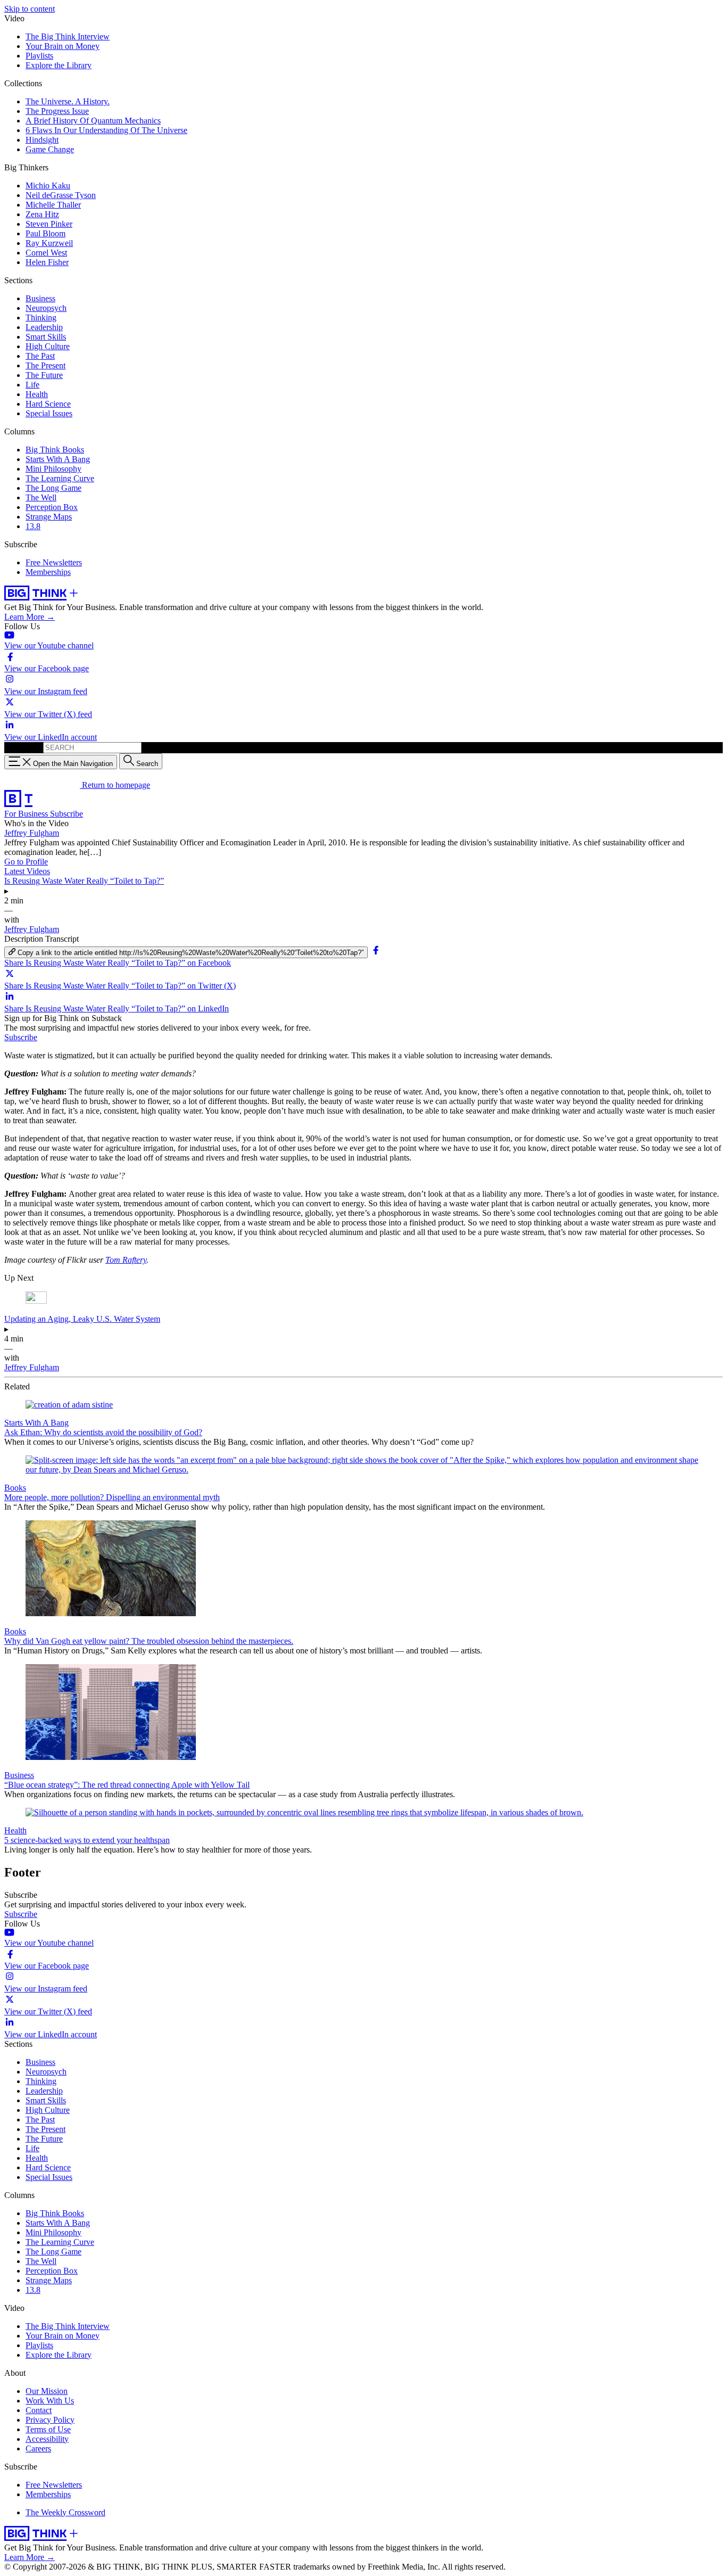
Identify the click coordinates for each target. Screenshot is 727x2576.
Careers (38, 2449)
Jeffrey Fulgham (32, 833)
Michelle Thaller (53, 205)
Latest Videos (27, 871)
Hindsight (42, 140)
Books (15, 1488)
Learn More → (30, 617)
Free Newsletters (54, 562)
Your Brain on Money (63, 46)
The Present (46, 365)
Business (40, 298)
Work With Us (50, 2401)
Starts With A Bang (58, 459)
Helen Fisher (47, 262)
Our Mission (47, 2391)
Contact (39, 2410)
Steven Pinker (49, 224)
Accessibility (47, 2439)
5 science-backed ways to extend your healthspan (87, 1840)
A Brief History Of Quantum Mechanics (93, 121)
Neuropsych (46, 308)
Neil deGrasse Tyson (61, 195)
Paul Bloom (46, 233)
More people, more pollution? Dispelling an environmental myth (112, 1497)
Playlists (39, 56)
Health (37, 394)
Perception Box (52, 507)
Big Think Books (55, 450)
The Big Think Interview (68, 36)
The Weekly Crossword (65, 2512)
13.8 (33, 526)
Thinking (41, 318)
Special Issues (49, 413)
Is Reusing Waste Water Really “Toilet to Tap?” (84, 881)
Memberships (48, 572)
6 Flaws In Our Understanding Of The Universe (106, 130)
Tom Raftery (126, 1260)
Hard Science (48, 404)
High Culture (48, 346)
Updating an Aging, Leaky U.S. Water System (82, 1319)
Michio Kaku (48, 186)
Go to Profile (26, 862)
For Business (27, 814)
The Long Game (53, 488)
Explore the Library (59, 65)
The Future (44, 375)
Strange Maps (49, 517)
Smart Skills (46, 337)
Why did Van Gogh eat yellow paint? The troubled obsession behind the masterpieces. (149, 1641)
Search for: (23, 747)
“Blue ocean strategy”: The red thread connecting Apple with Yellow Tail (127, 1785)
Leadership (44, 327)
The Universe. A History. (68, 101)
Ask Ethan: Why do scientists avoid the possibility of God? (103, 1432)
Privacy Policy (50, 2420)
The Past (40, 356)
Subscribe (67, 814)
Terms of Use (48, 2429)
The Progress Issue (57, 111)
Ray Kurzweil (49, 243)
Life (32, 385)
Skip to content (30, 9)
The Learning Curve (60, 478)
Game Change (50, 149)
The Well (41, 497)
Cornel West (46, 253)
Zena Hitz (42, 214)
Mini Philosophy (53, 469)
